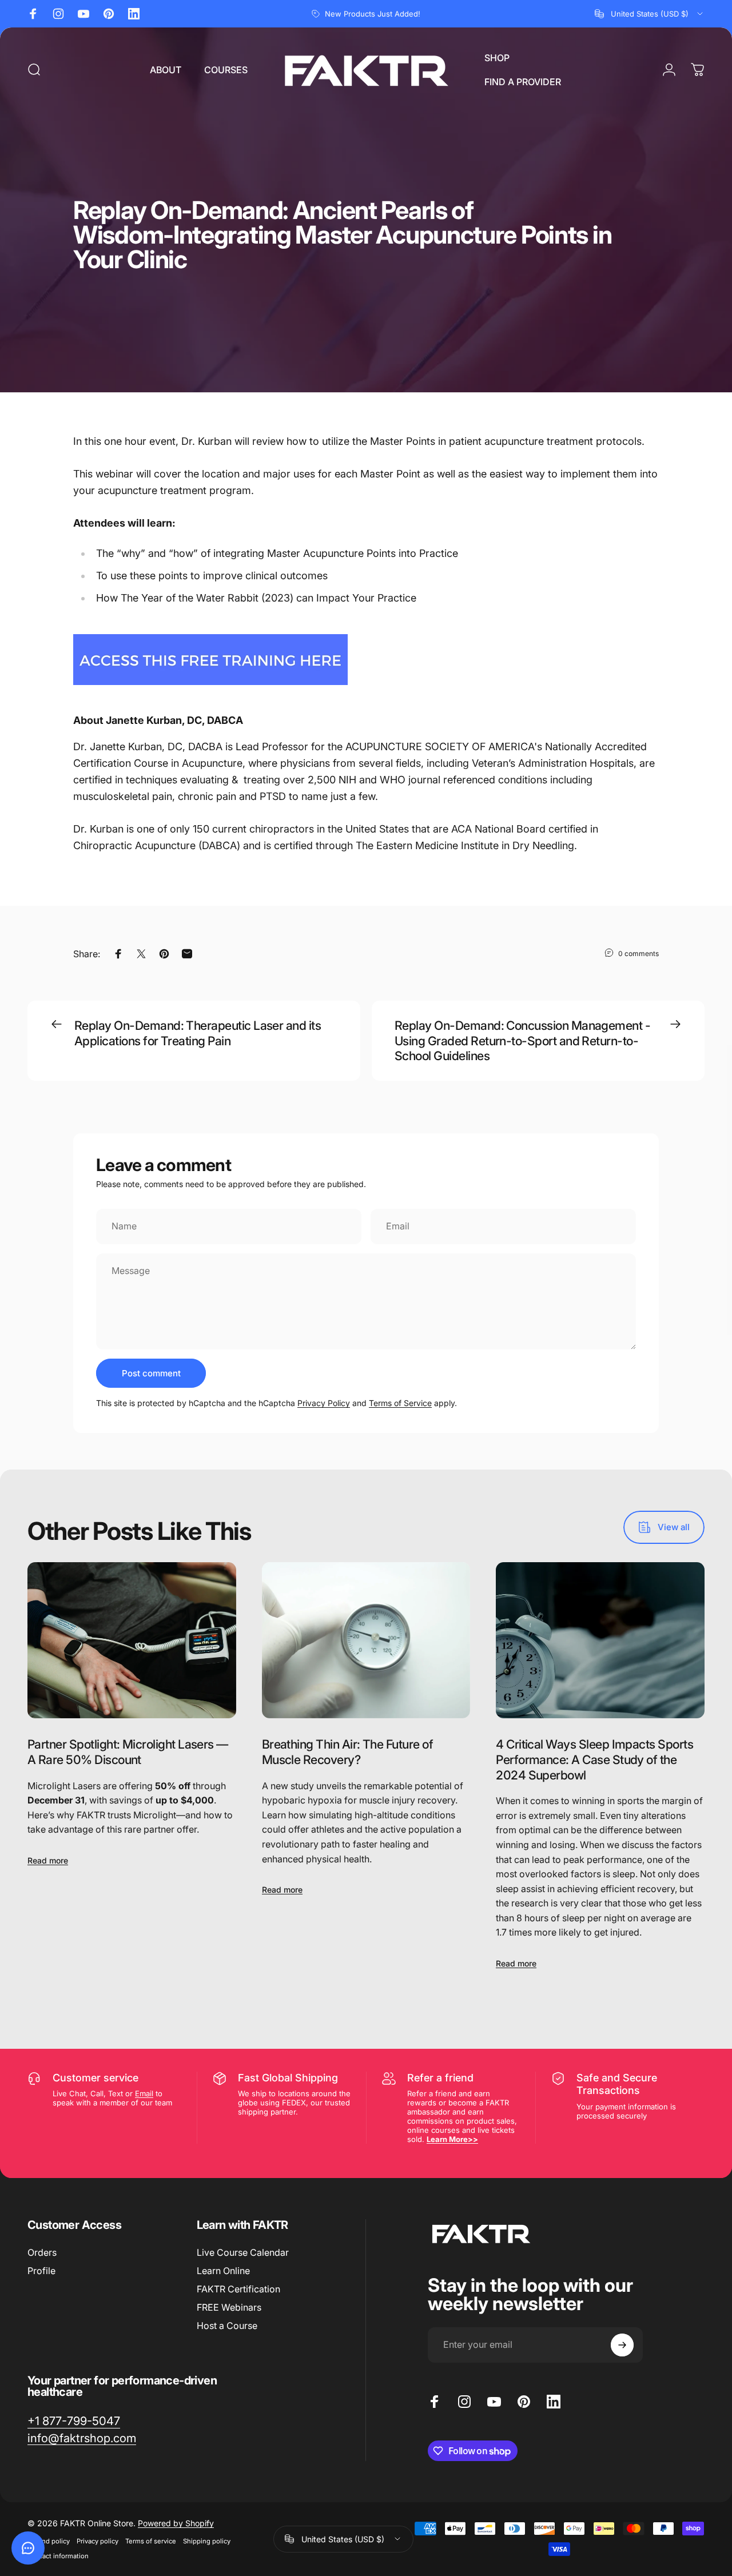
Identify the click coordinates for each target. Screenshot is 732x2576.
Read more (48, 1860)
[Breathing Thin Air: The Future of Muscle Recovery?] (366, 1641)
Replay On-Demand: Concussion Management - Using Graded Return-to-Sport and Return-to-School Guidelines (522, 1040)
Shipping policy (207, 2541)
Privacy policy (98, 2541)
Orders (42, 2252)
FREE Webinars (229, 2307)
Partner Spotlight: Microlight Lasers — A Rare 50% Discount (128, 1752)
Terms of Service (400, 1403)
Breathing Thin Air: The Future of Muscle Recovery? (347, 1752)
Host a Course (227, 2326)
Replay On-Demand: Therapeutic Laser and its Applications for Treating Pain (198, 1033)
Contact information (58, 2556)
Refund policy (49, 2541)
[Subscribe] (622, 2345)
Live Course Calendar (243, 2252)
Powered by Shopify (176, 2523)
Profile (41, 2271)
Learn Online (223, 2271)
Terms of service (151, 2541)
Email (144, 2093)
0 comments (638, 953)
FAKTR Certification (238, 2289)
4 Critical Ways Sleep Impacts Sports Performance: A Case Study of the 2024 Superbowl (594, 1759)
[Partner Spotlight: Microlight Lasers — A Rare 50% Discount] (132, 1641)
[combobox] (650, 14)
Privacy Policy (324, 1403)
